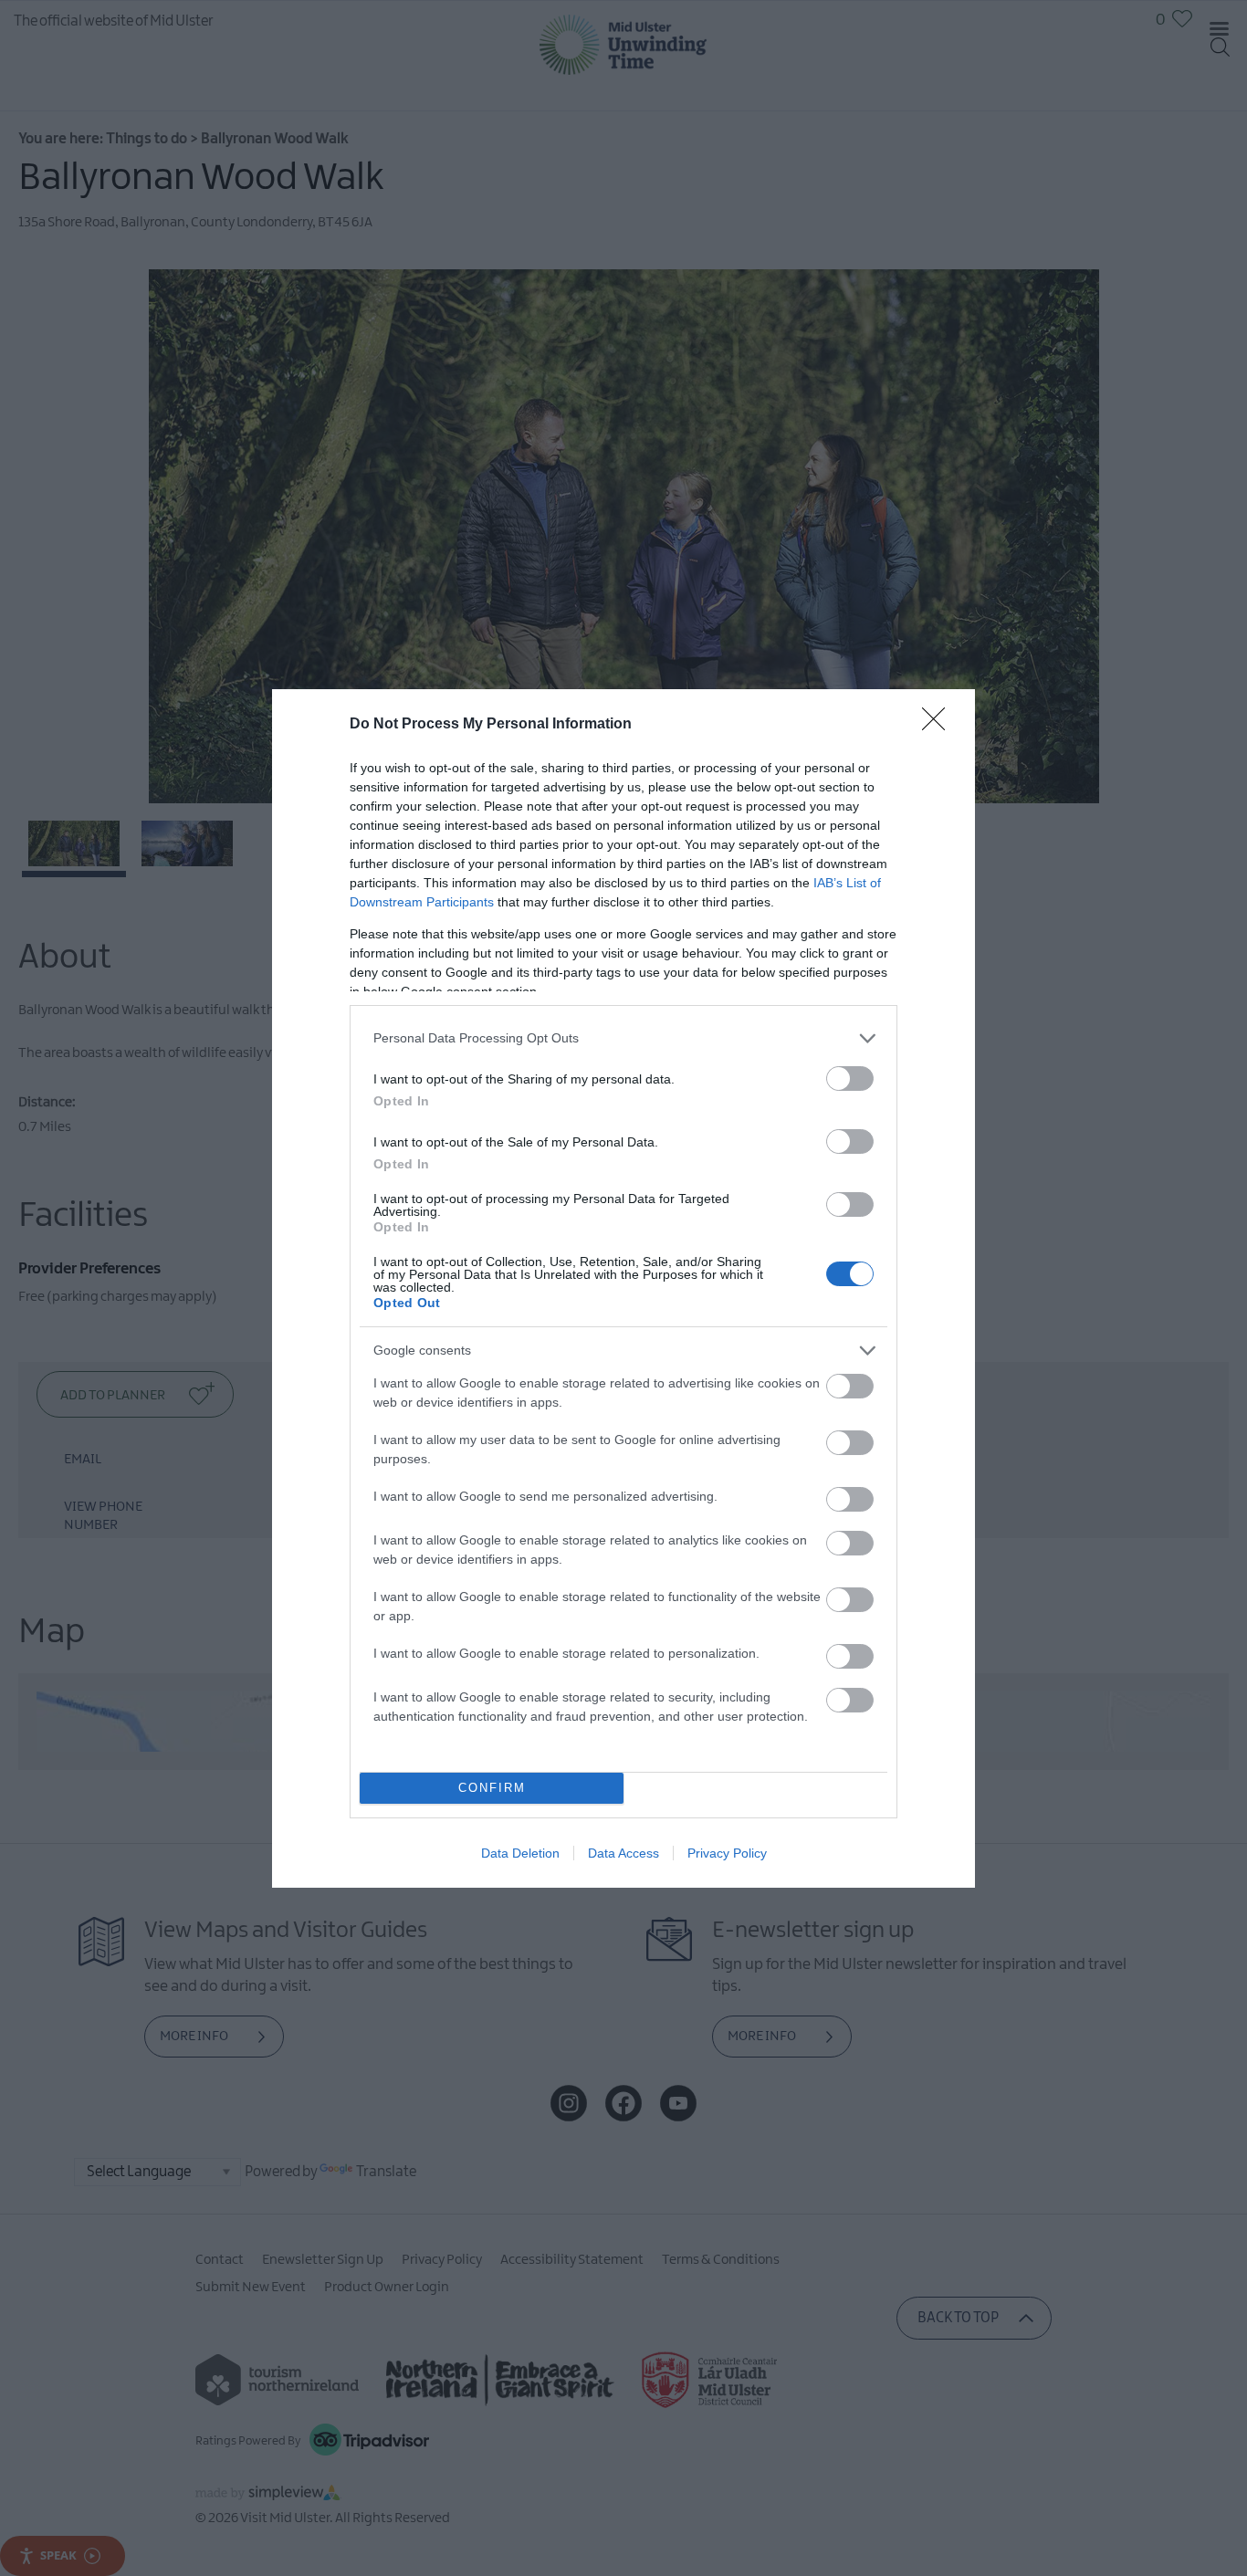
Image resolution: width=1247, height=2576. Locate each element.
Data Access (623, 1853)
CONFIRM (492, 1788)
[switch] (850, 1079)
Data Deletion (520, 1853)
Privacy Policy (727, 1853)
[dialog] (623, 1288)
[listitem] (623, 1038)
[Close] (939, 725)
